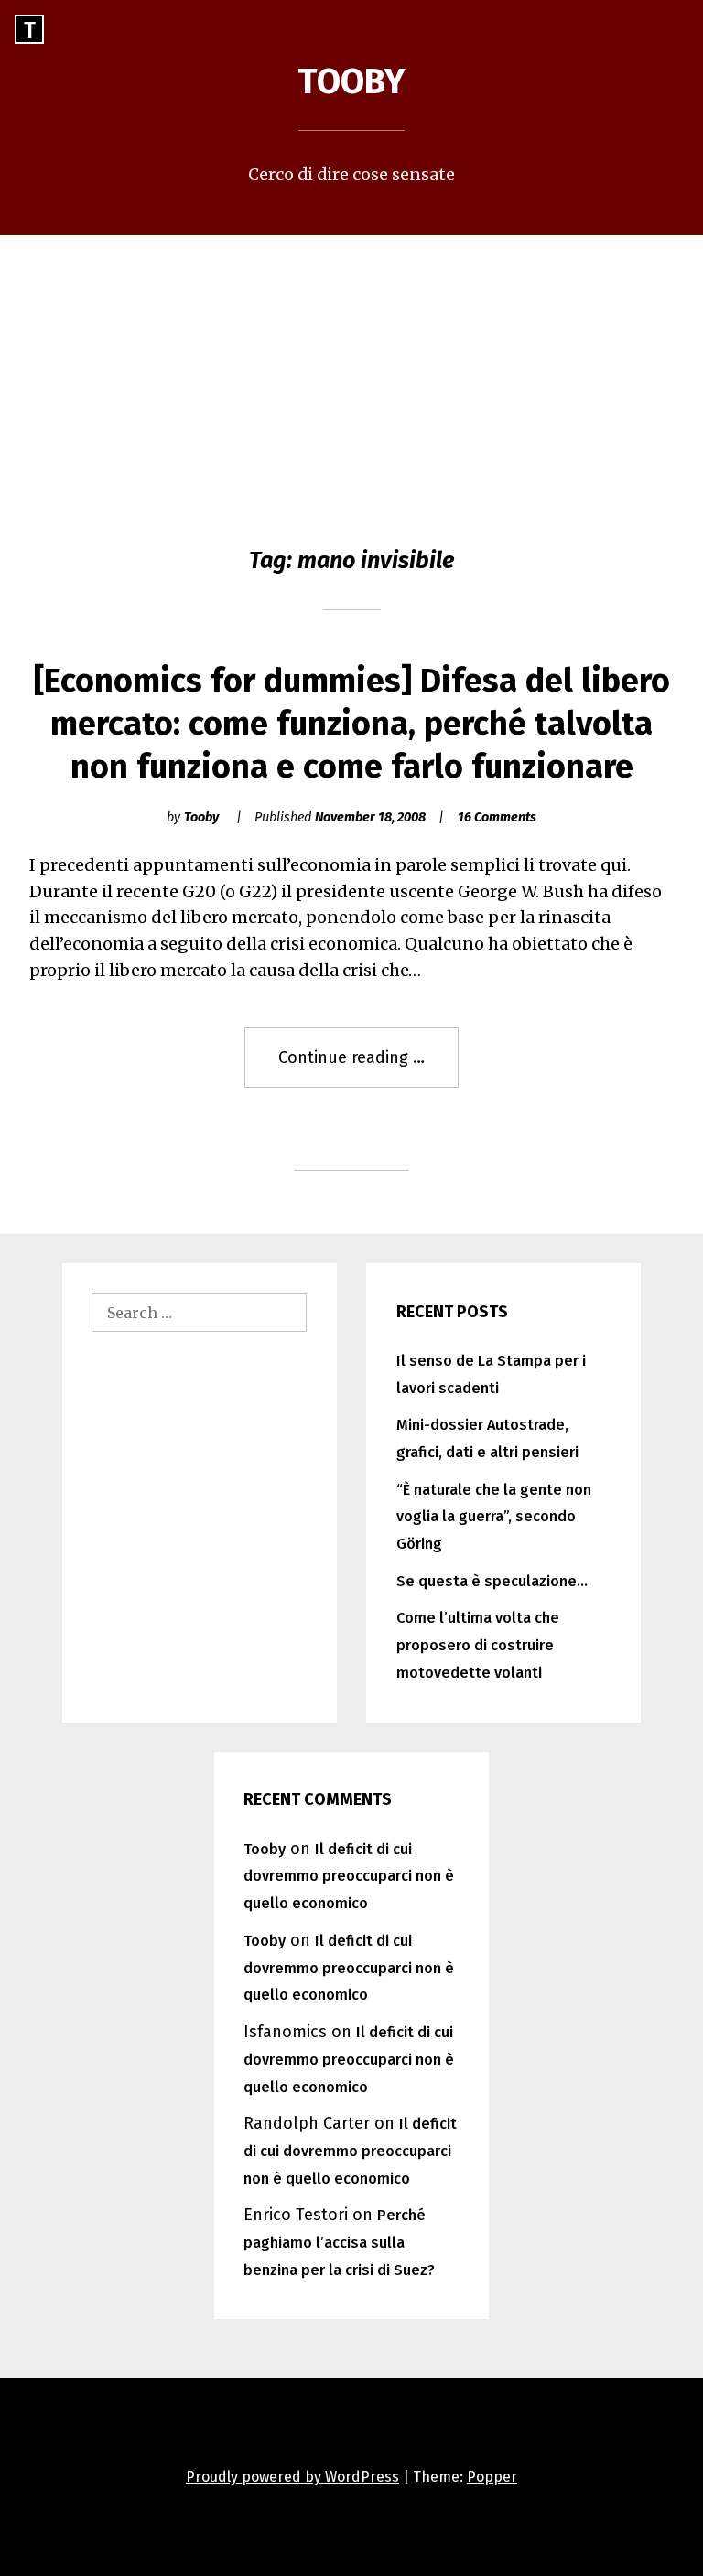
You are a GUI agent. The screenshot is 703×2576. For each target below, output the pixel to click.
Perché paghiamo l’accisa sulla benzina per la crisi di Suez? (339, 2243)
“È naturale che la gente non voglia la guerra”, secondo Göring (494, 1517)
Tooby (351, 81)
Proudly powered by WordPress (292, 2477)
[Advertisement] (351, 372)
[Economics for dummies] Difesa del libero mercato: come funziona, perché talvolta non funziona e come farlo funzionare (352, 724)
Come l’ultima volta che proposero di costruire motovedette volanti (478, 1645)
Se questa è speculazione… (492, 1581)
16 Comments (497, 817)
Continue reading (368, 1068)
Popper (492, 2477)
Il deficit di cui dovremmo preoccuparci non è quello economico (349, 1877)
